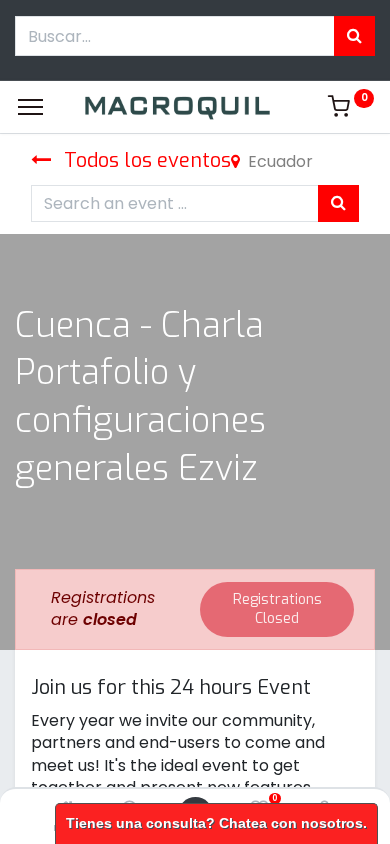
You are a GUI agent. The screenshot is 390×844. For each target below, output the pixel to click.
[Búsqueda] (354, 36)
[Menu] (30, 107)
